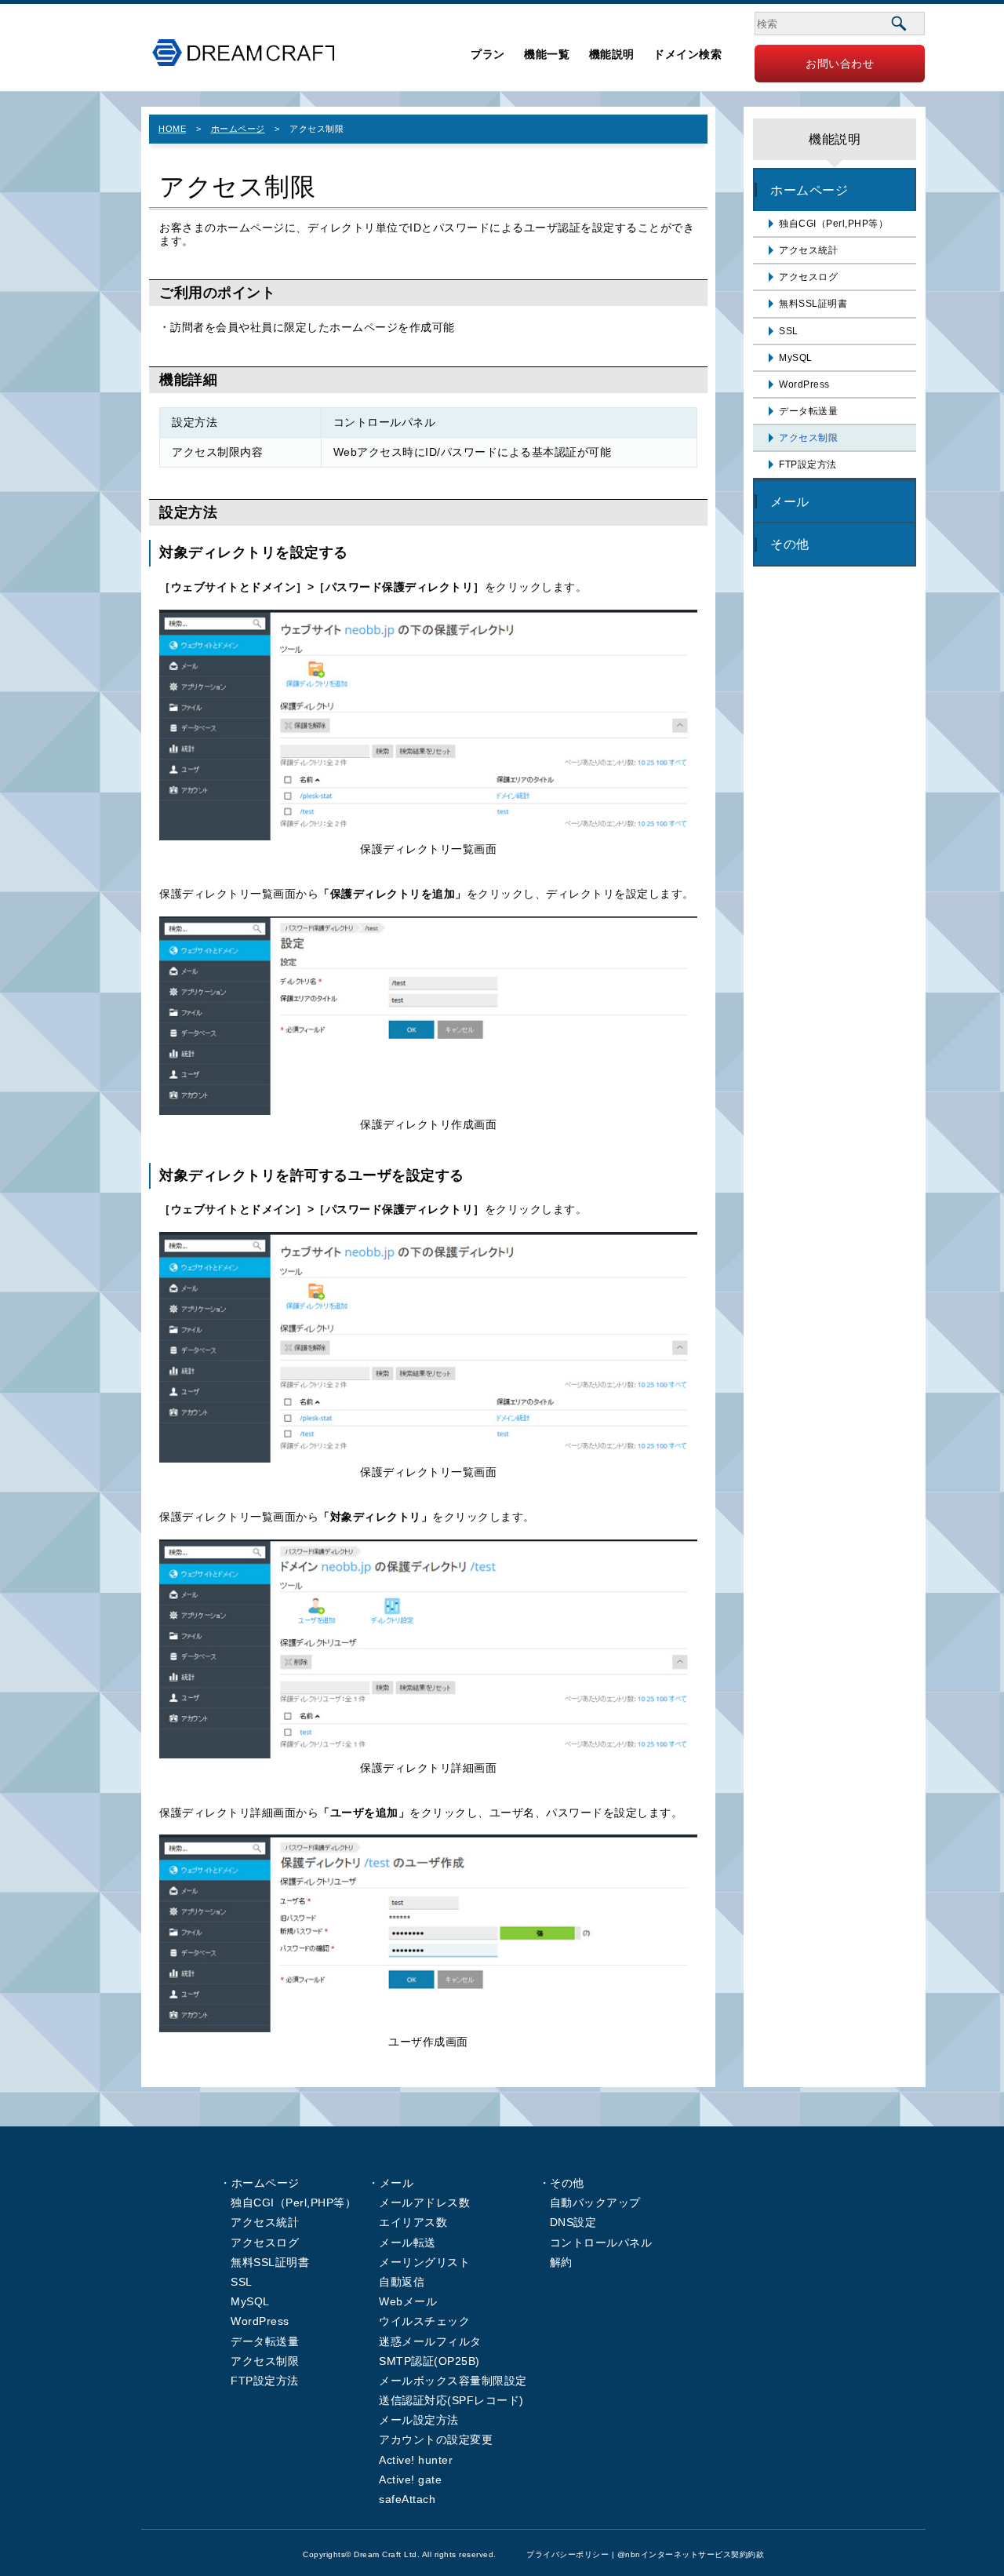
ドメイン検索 (688, 54)
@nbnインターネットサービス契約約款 (691, 2554)
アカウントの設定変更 (436, 2439)
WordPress (804, 384)
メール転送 (407, 2243)
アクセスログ (808, 277)
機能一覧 (547, 54)
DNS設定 (573, 2222)
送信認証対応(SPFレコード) (451, 2400)
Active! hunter (416, 2460)
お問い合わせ (840, 64)
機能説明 (612, 54)
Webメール (408, 2301)
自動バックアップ (595, 2203)
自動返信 (402, 2282)
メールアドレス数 (424, 2203)
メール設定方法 (419, 2420)
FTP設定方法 (808, 465)
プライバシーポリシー (567, 2554)
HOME (172, 129)
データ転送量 (808, 411)
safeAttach (407, 2499)
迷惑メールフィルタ (430, 2341)
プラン (488, 54)
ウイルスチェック (424, 2321)
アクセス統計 (808, 250)
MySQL (796, 358)
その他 (790, 544)
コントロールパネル (601, 2243)
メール (790, 501)
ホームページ (238, 129)
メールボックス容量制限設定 (453, 2381)
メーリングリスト (424, 2262)
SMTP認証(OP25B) (429, 2361)
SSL (789, 331)
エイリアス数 (413, 2222)
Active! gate (410, 2479)
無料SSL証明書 (813, 304)
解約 (561, 2262)
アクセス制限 (808, 438)
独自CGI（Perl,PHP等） (833, 224)
